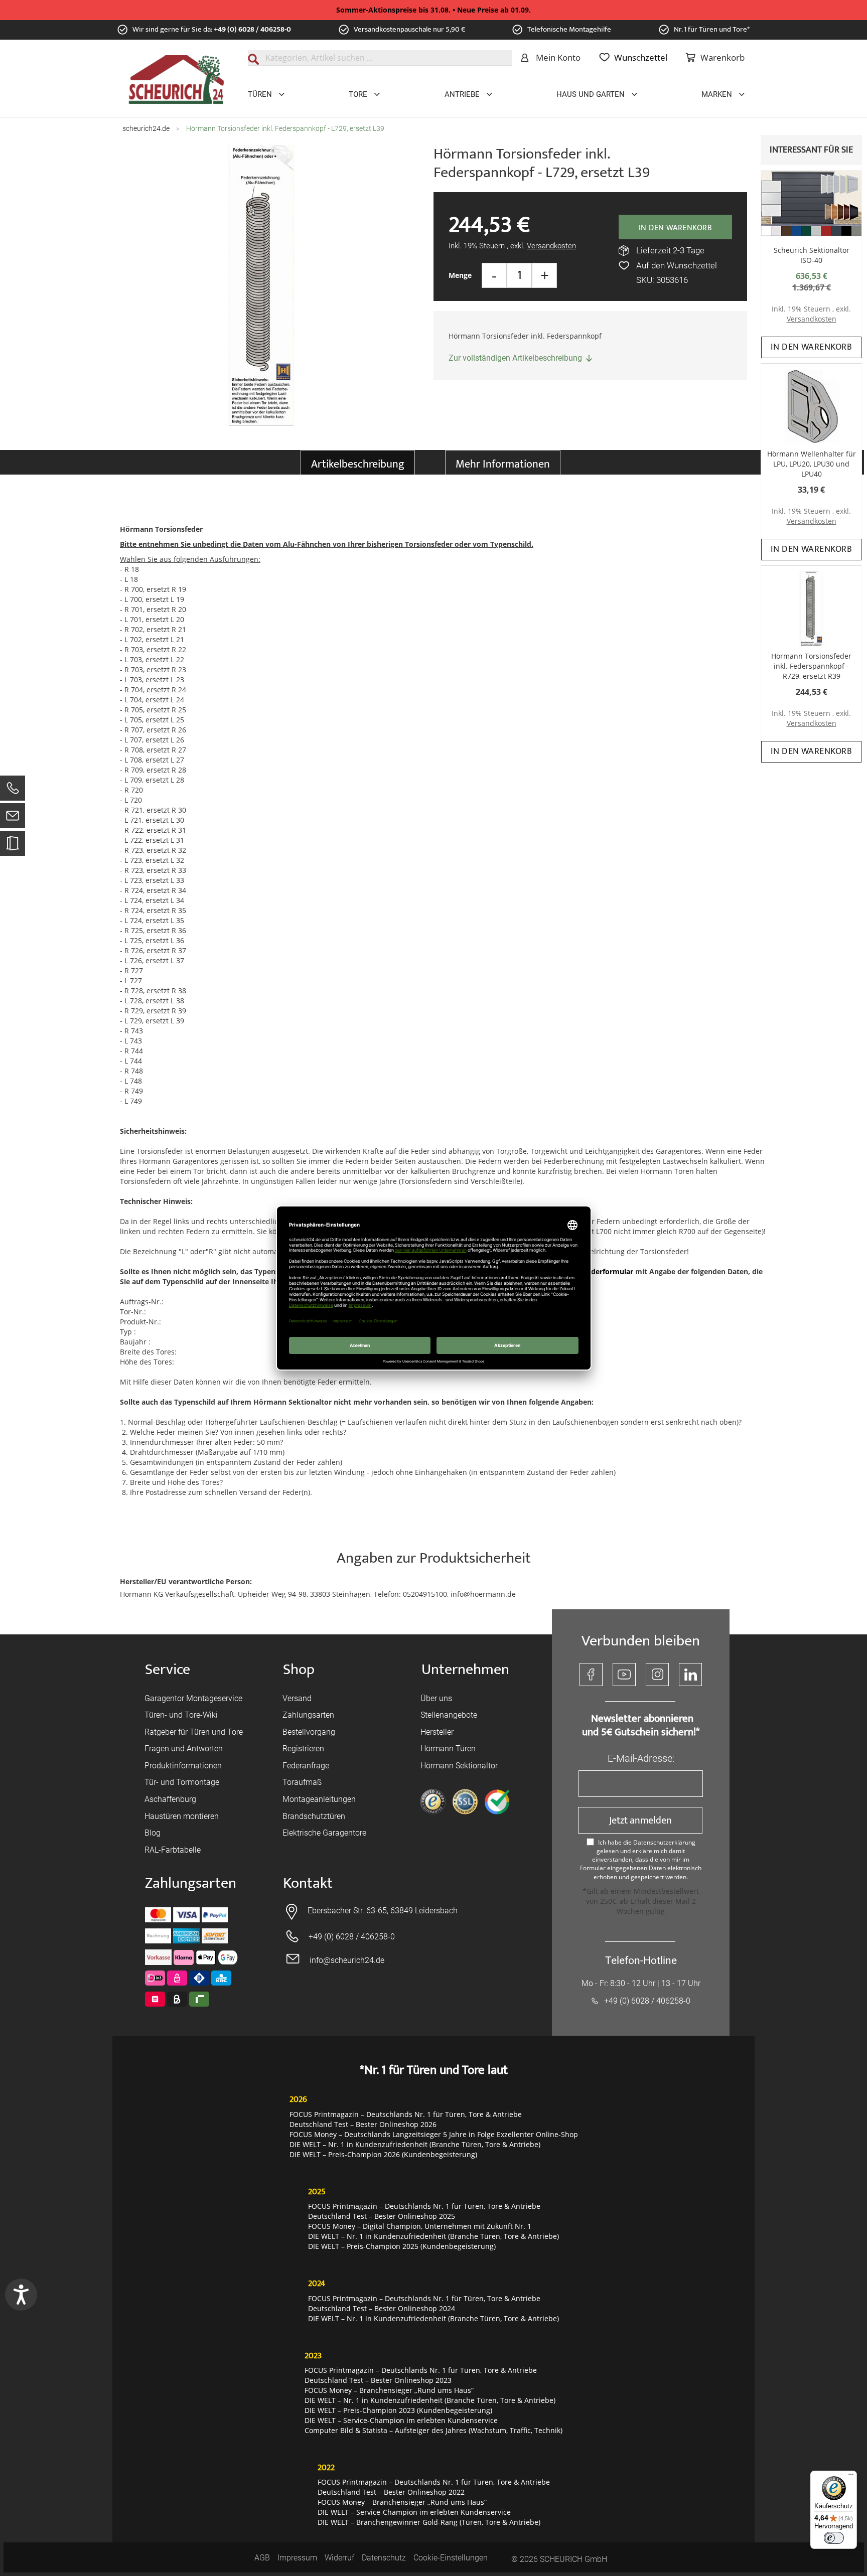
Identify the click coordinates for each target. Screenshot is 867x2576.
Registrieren (303, 1749)
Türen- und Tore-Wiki (181, 1715)
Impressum (297, 2558)
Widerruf (339, 2558)
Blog (153, 1833)
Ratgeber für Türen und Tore (194, 1732)
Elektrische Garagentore (324, 1833)
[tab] (358, 462)
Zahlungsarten (308, 1715)
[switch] (834, 2538)
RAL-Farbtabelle (173, 1850)
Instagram (657, 1675)
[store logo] (176, 80)
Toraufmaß (302, 1782)
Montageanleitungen (319, 1799)
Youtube (624, 1675)
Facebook (591, 1675)
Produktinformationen (183, 1766)
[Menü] (851, 2477)
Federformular (608, 1271)
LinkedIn (690, 1675)
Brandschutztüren (314, 1816)
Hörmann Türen (448, 1749)
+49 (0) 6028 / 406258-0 (252, 29)
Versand (297, 1698)
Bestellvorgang (309, 1732)
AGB (262, 2558)
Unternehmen (465, 1670)
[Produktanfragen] (13, 848)
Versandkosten (812, 319)
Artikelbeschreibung (358, 464)
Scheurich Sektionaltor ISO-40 (812, 255)
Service (168, 1670)
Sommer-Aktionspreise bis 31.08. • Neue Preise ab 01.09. (434, 10)
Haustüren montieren (182, 1816)
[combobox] (380, 58)
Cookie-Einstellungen (451, 2558)
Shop (299, 1670)
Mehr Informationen (503, 464)
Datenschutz (384, 2558)
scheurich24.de (146, 128)
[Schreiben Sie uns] (13, 818)
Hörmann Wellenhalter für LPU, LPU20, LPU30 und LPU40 (812, 464)
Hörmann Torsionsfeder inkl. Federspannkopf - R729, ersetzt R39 (811, 666)
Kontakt (308, 1883)
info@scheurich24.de (347, 1960)
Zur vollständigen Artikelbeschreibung (515, 358)
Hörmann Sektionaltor (459, 1766)
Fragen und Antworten (184, 1749)
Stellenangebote (449, 1715)
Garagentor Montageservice (193, 1698)
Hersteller (437, 1732)
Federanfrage (306, 1766)
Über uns (436, 1698)
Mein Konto (558, 57)
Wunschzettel (641, 57)
